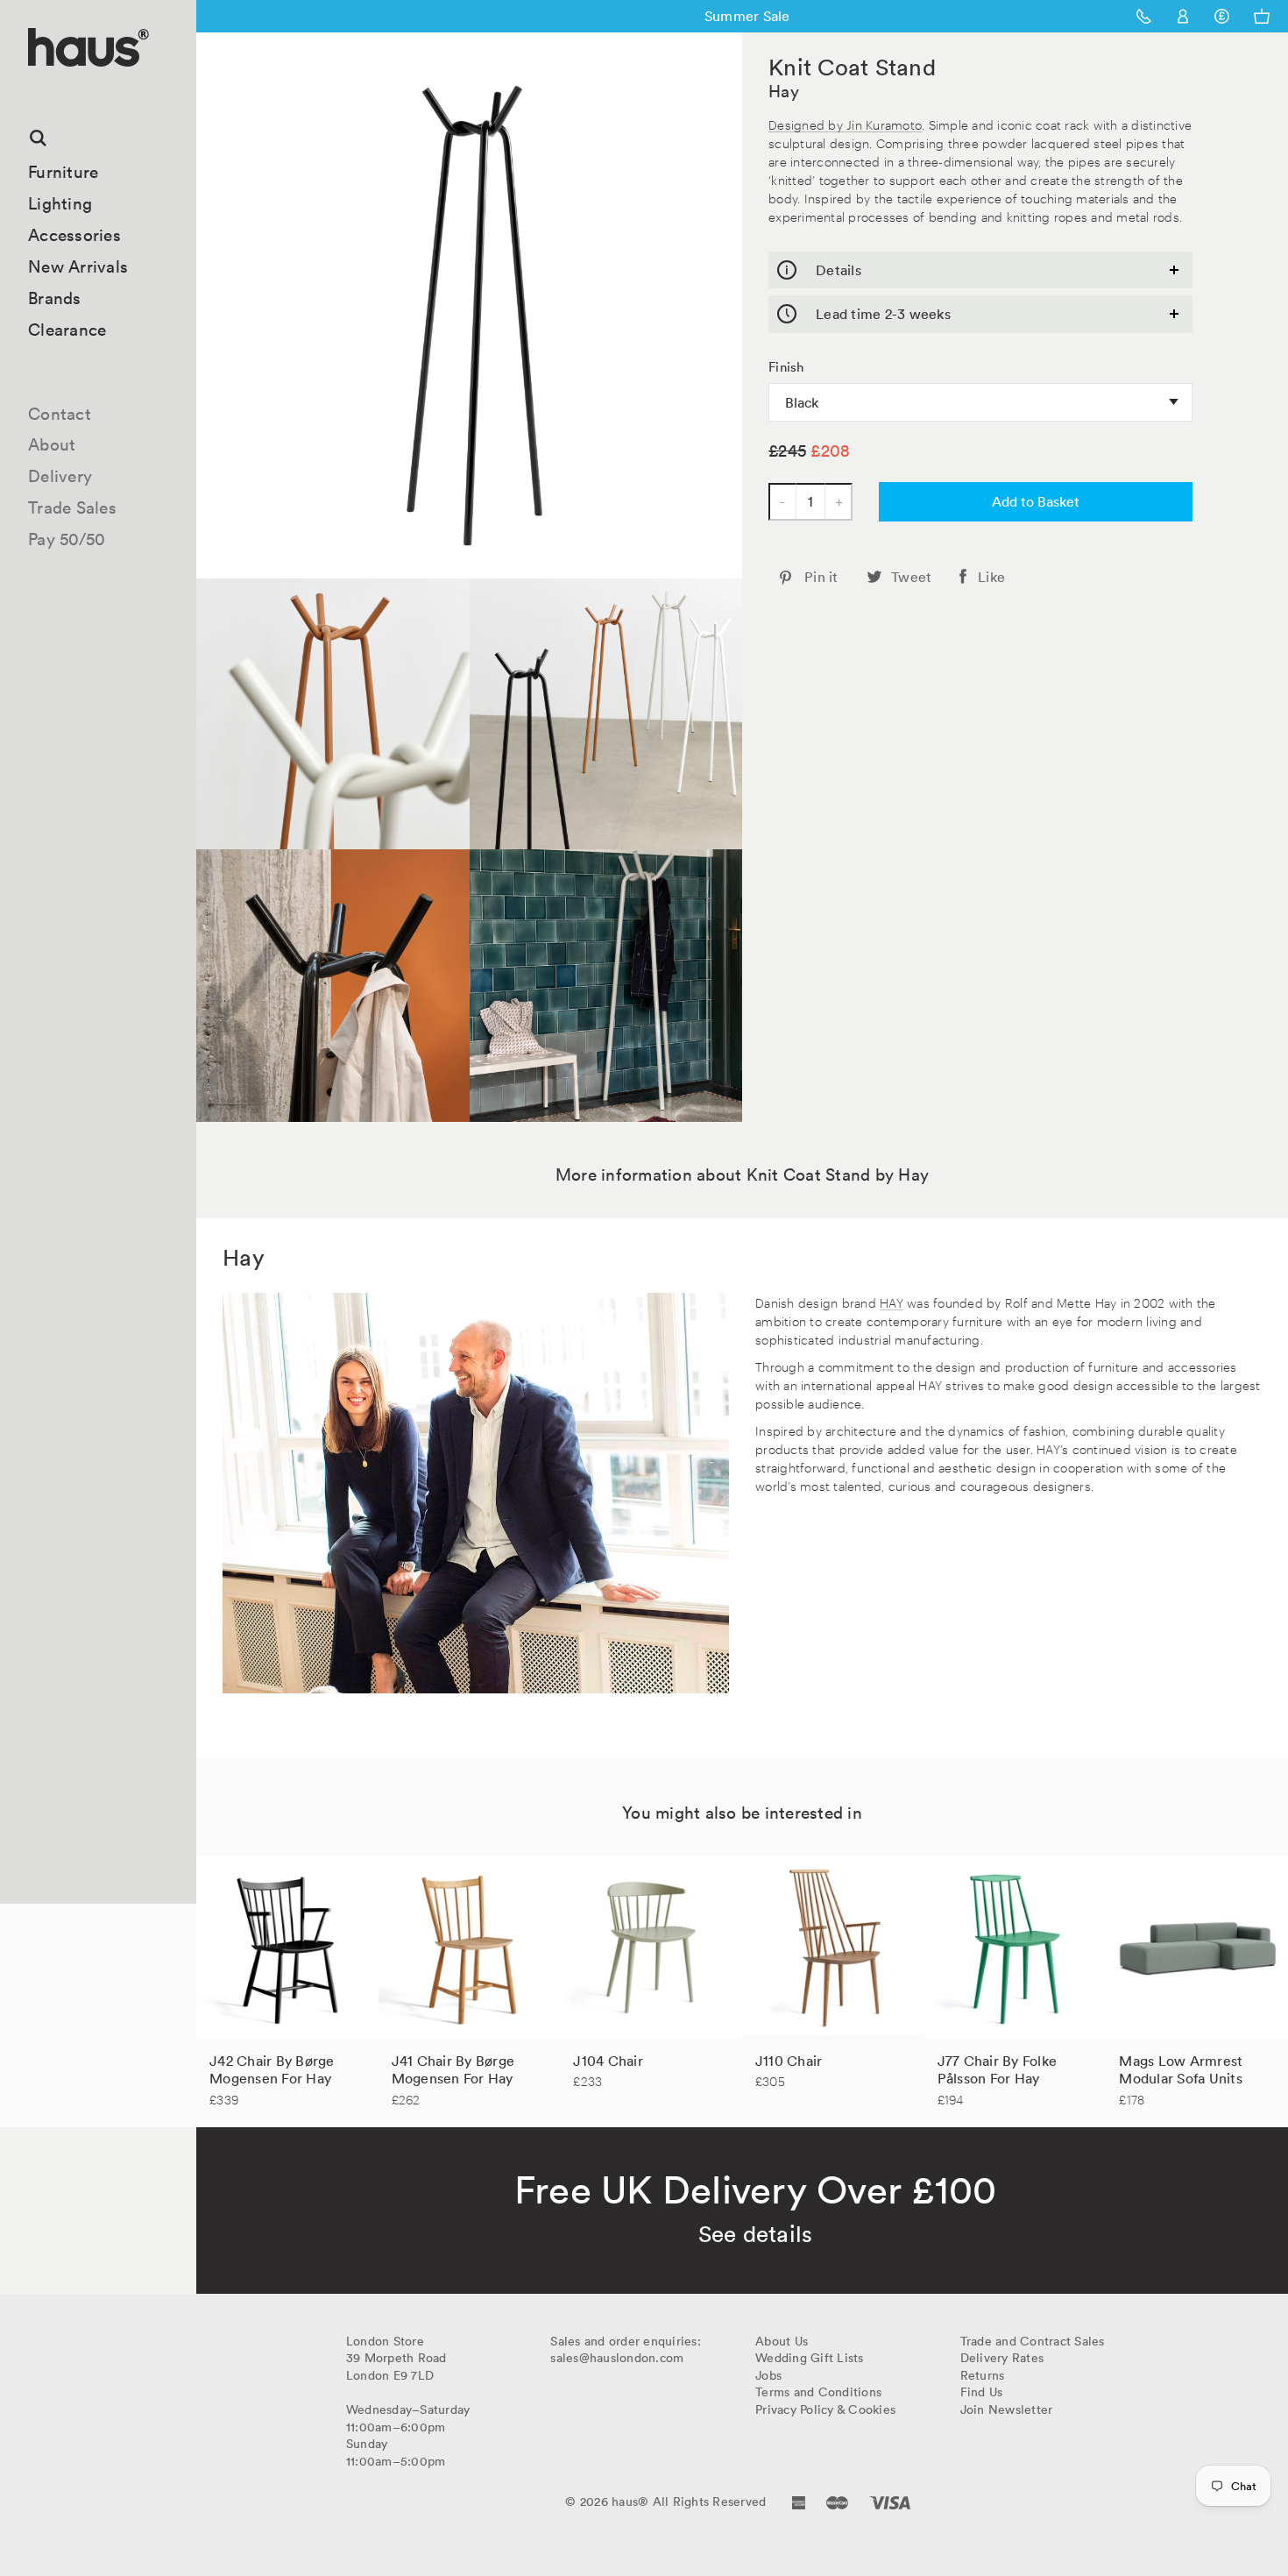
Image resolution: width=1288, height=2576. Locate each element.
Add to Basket (1036, 501)
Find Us (982, 2392)
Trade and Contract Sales (1033, 2341)
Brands (55, 298)
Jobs (768, 2375)
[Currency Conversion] (1222, 16)
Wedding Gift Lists (810, 2358)
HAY (892, 1302)
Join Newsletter (1007, 2409)
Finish (786, 367)
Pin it (821, 577)
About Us (782, 2341)
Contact (60, 414)
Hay (784, 91)
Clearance (67, 330)
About (52, 444)
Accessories (74, 235)
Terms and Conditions (818, 2392)
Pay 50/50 (67, 539)
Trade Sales (72, 507)
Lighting (60, 203)
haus (34, 87)
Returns (983, 2375)
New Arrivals (78, 266)
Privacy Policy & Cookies (825, 2409)
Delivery (60, 476)
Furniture (63, 172)
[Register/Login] (1183, 16)
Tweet (911, 577)
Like (991, 577)
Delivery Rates (1002, 2358)
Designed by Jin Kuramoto (845, 124)
